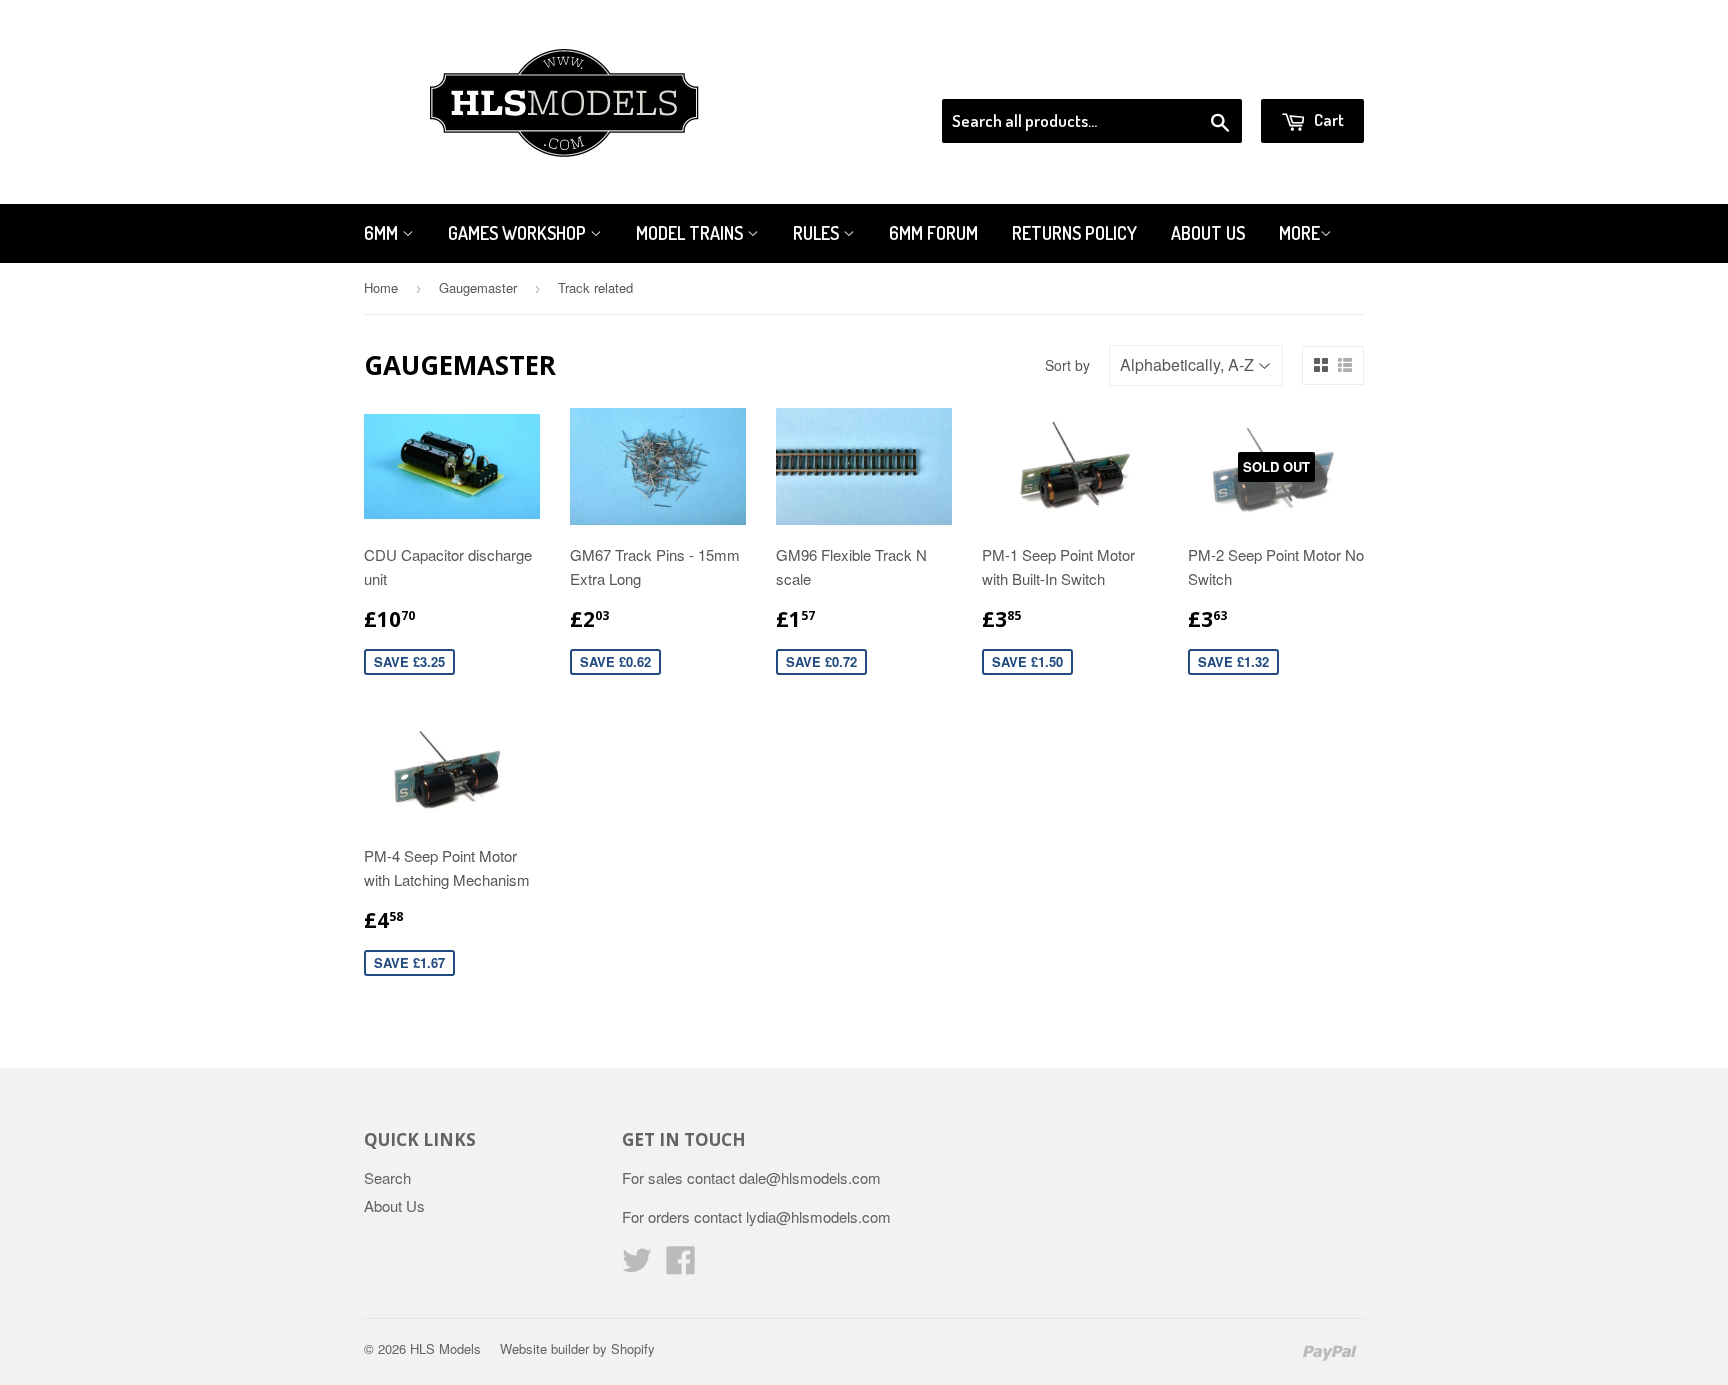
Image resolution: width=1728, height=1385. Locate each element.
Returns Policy (1074, 233)
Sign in (1199, 74)
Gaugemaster (478, 287)
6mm (383, 233)
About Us (1208, 233)
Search (387, 1177)
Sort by (1067, 365)
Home (381, 287)
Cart (1327, 119)
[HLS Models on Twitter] (637, 1265)
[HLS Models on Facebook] (681, 1265)
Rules (818, 233)
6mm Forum (933, 233)
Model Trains (691, 233)
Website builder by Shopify (577, 1348)
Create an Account (1307, 74)
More (1299, 233)
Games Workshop (519, 233)
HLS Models (445, 1348)
